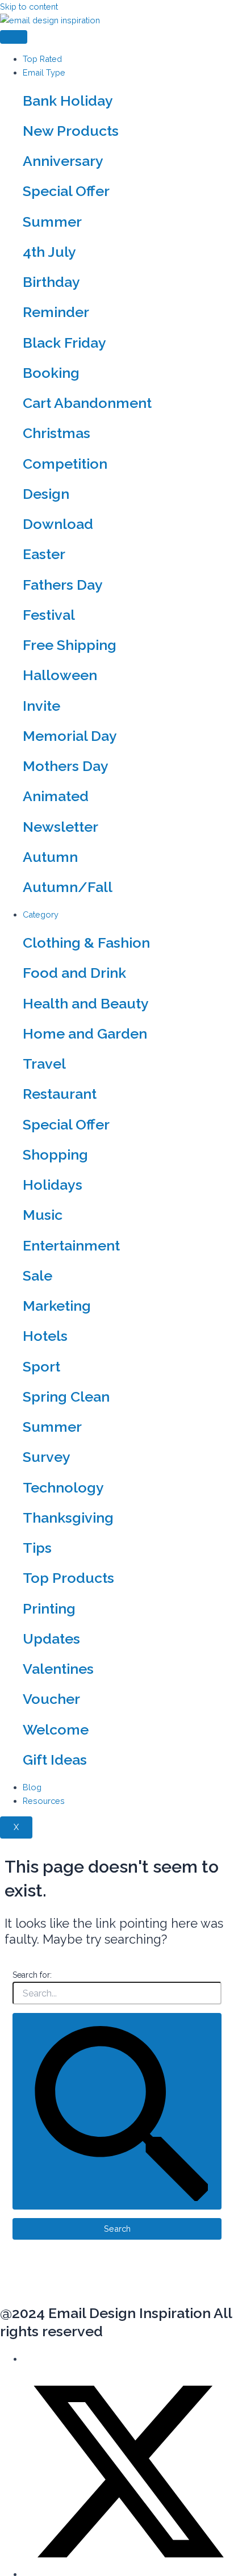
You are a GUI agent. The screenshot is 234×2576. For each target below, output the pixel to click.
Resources (44, 1801)
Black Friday (64, 343)
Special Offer (66, 191)
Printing (49, 1608)
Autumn (50, 857)
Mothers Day (66, 766)
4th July (49, 252)
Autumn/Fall (68, 887)
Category (41, 914)
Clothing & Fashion (86, 943)
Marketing (57, 1306)
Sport (41, 1366)
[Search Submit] (117, 2111)
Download (58, 524)
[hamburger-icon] (14, 37)
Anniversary (63, 161)
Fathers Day (63, 585)
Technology (63, 1487)
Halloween (60, 675)
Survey (47, 1457)
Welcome (56, 1729)
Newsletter (60, 827)
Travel (44, 1064)
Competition (65, 464)
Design (46, 494)
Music (43, 1215)
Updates (51, 1639)
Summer (52, 222)
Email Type (44, 72)
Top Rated (42, 59)
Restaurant (60, 1094)
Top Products (68, 1578)
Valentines (58, 1669)
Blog (32, 1787)
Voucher (51, 1699)
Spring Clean (66, 1397)
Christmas (57, 433)
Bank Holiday (68, 101)
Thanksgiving (68, 1518)
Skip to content (29, 7)
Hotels (45, 1336)
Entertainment (71, 1245)
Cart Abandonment (87, 403)
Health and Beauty (86, 1003)
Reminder (56, 312)
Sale (37, 1276)
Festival (49, 615)
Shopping (55, 1154)
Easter (44, 554)
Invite (41, 706)
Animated (56, 796)
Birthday (51, 282)
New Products (71, 131)
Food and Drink (74, 973)
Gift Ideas (55, 1760)
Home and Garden (85, 1033)
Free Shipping (70, 645)
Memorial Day (70, 736)
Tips (37, 1548)
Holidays (53, 1185)
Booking (51, 373)
